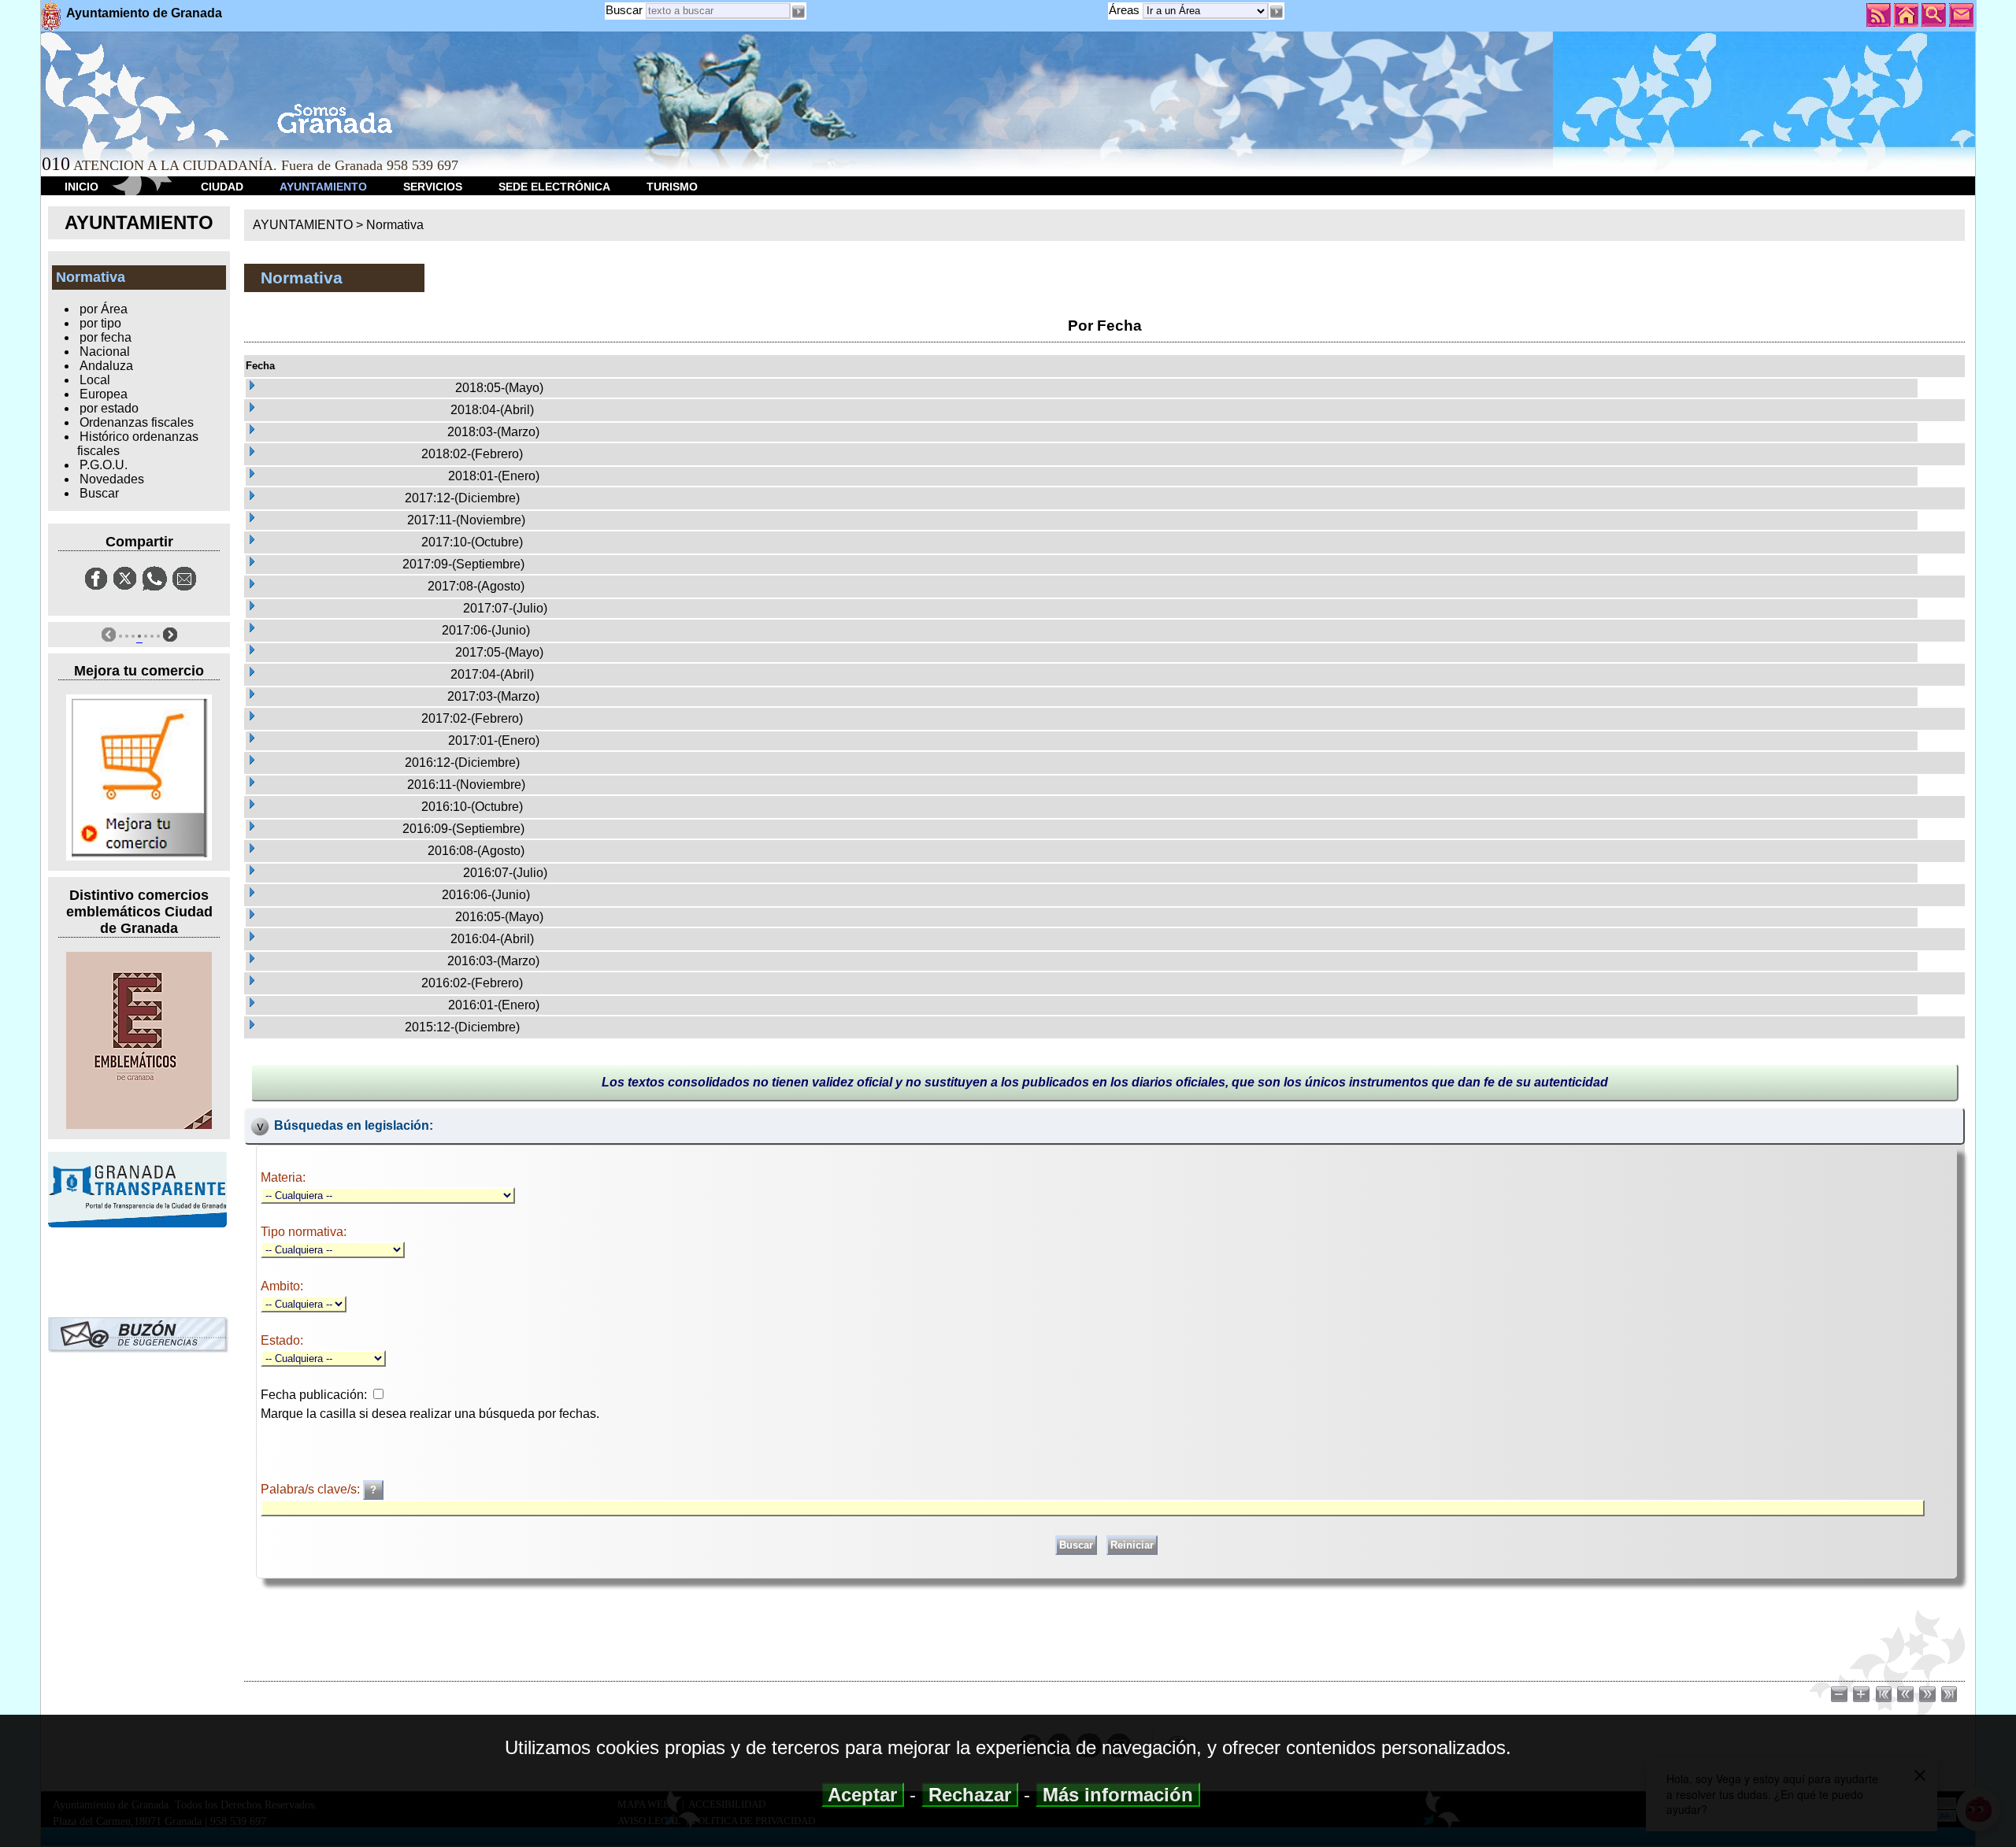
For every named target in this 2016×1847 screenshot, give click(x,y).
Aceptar (863, 1795)
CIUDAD (222, 187)
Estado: (282, 1340)
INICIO (82, 187)
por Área (104, 309)
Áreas (1126, 10)
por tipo (100, 323)
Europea (104, 394)
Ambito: (282, 1286)
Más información (1118, 1795)
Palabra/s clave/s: (312, 1489)
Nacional (105, 352)
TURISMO (672, 187)
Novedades (112, 479)
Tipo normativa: (304, 1232)
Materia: (283, 1177)
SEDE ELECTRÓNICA (554, 187)
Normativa (395, 225)
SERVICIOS (433, 187)
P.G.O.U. (104, 465)
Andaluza (106, 366)
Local (95, 380)
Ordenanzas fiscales (137, 422)
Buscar (624, 10)
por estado (109, 408)
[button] (1277, 12)
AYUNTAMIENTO (323, 187)
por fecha (106, 337)
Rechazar (970, 1795)
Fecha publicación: (314, 1395)
